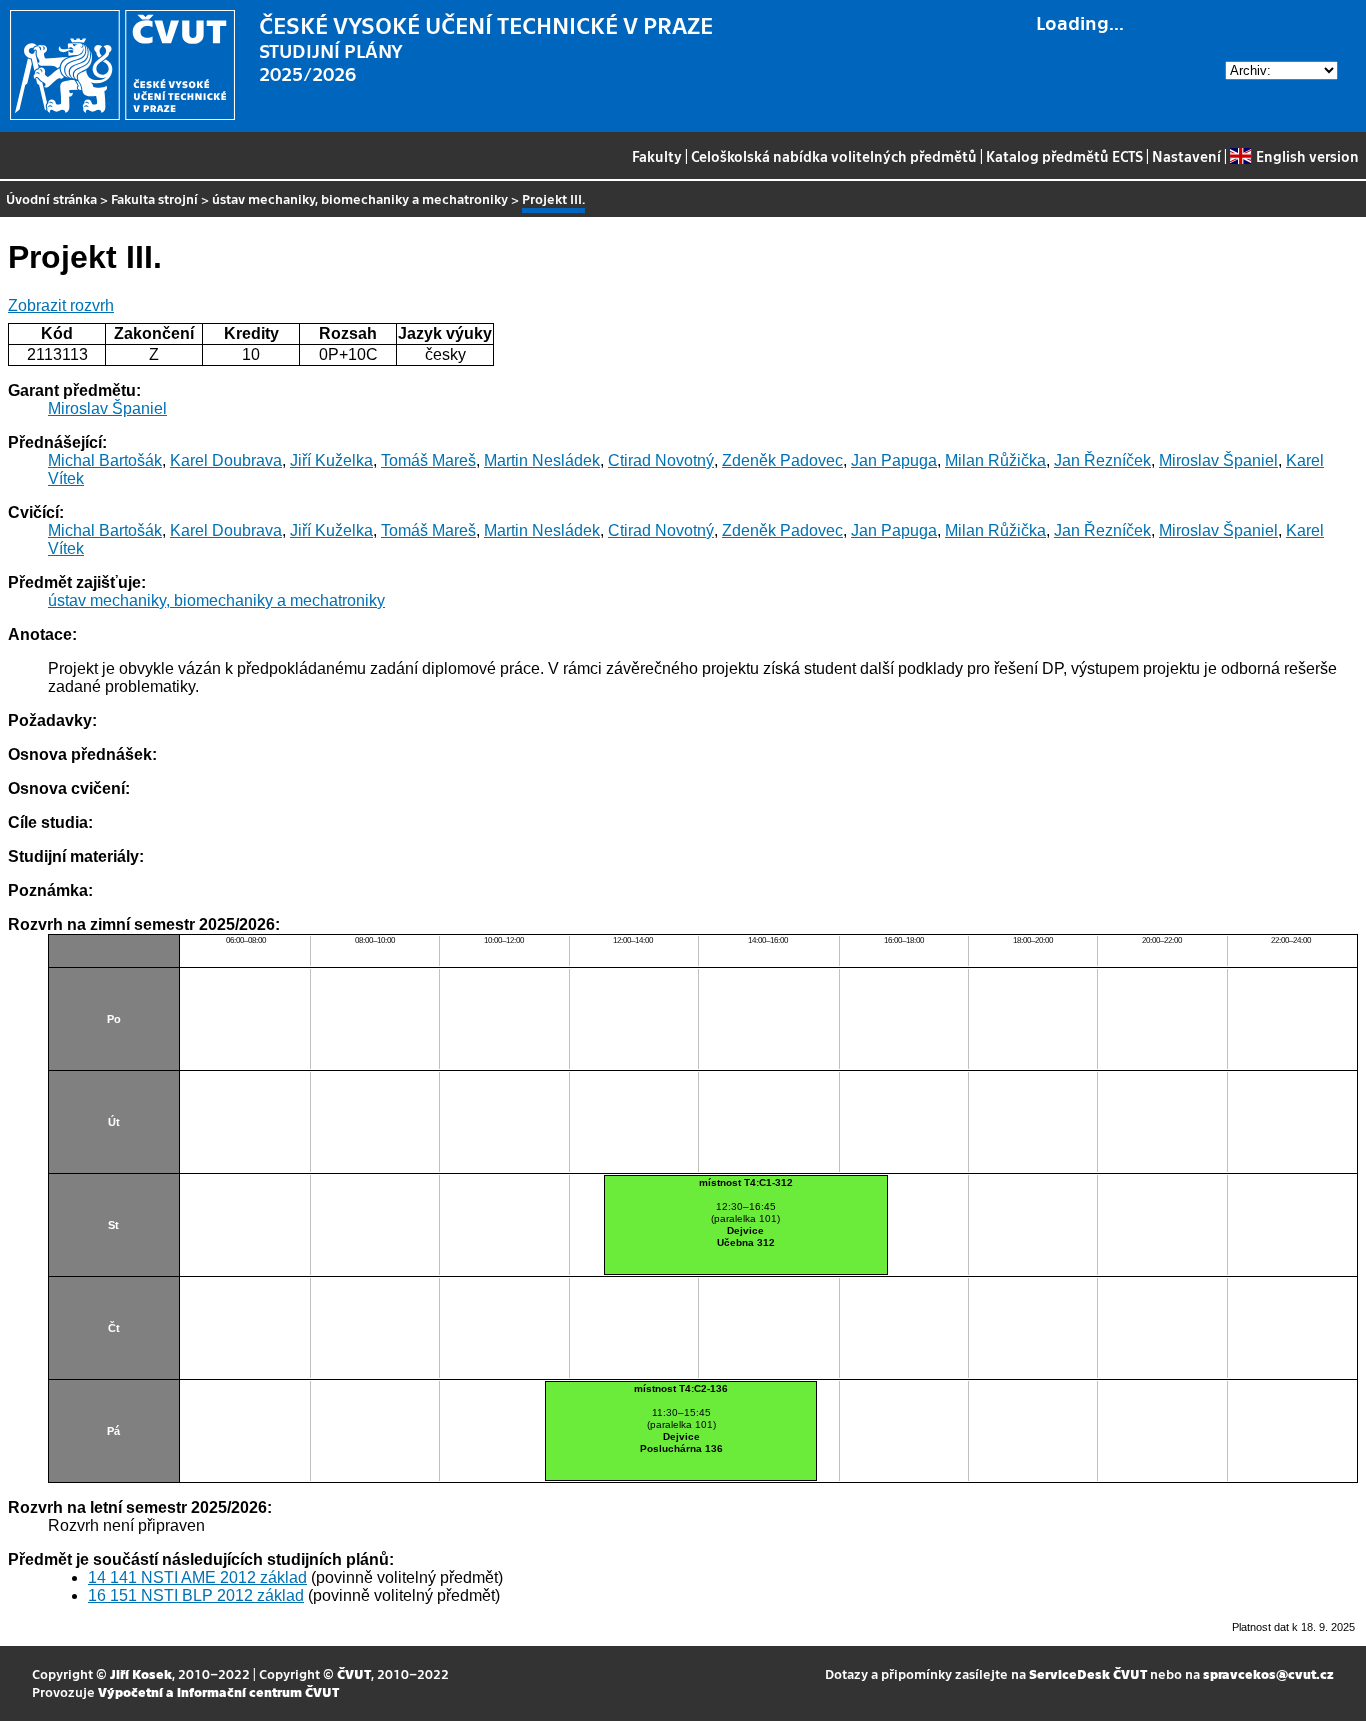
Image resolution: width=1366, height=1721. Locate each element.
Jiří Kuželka (331, 460)
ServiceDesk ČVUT (1088, 1673)
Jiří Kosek (141, 1673)
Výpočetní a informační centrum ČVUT (218, 1691)
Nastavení (1186, 156)
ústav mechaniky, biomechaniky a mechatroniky (360, 198)
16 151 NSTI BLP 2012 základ (196, 1595)
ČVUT (354, 1673)
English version (1307, 156)
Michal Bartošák (105, 460)
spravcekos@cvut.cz (1268, 1673)
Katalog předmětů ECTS (1064, 156)
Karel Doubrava (226, 460)
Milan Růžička (995, 460)
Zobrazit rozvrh (61, 305)
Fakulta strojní (154, 198)
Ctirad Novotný (661, 460)
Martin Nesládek (542, 460)
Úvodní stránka (51, 198)
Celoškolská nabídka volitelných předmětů (834, 156)
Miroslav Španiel (107, 408)
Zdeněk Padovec (782, 460)
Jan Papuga (894, 460)
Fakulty (657, 156)
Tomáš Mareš (428, 460)
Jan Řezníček (1102, 460)
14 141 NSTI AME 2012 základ (197, 1577)
